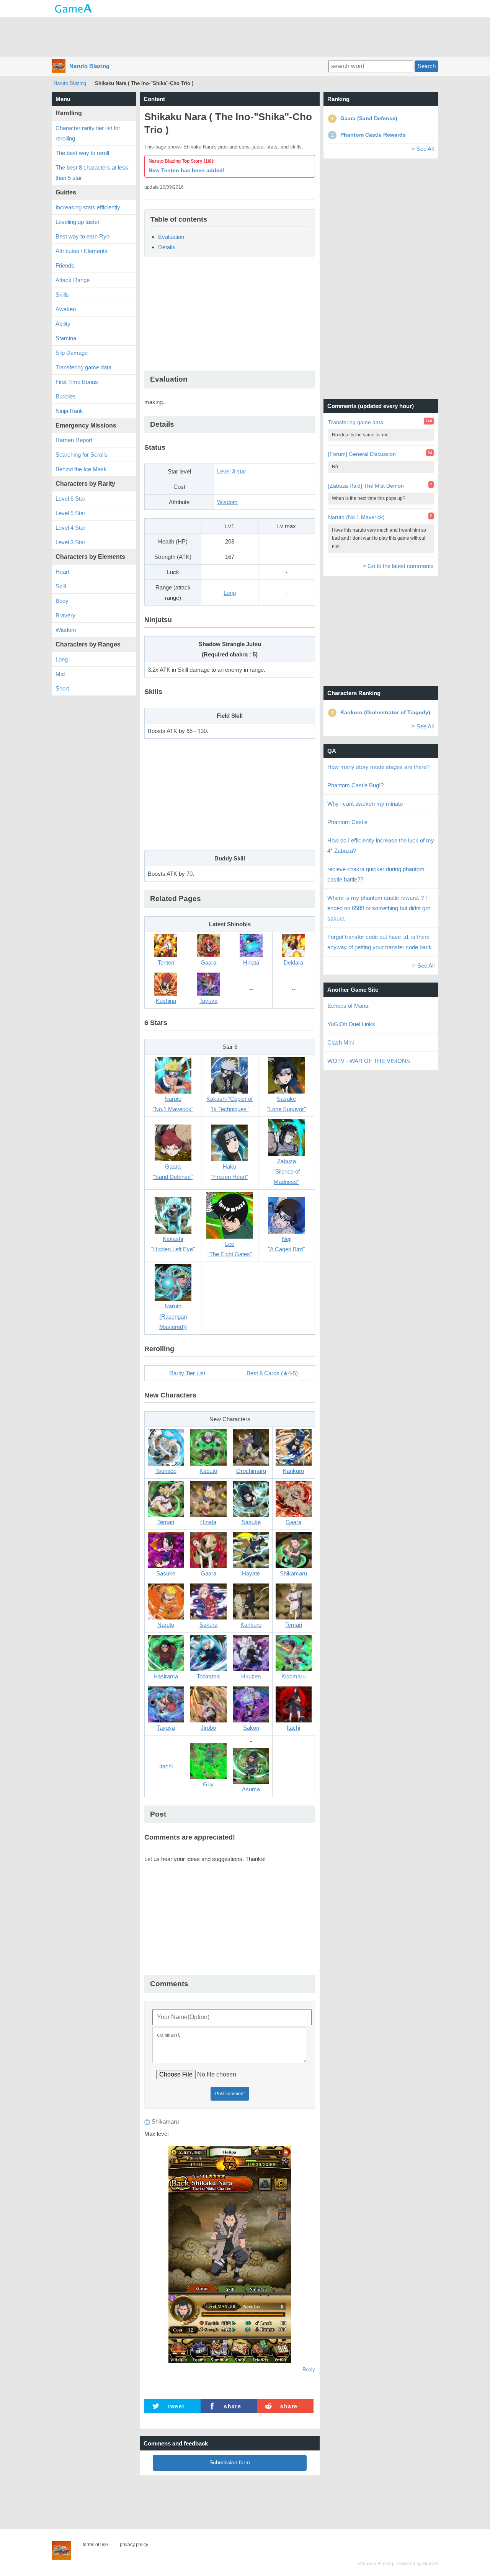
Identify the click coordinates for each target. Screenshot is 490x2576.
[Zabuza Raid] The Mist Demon (366, 486)
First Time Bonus (77, 382)
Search (427, 66)
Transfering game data (83, 367)
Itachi (166, 1766)
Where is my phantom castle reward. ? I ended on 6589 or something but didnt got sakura (379, 908)
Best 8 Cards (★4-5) (272, 1373)
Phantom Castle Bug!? (355, 785)
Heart (62, 572)
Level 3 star (232, 471)
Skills (62, 295)
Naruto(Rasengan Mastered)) (173, 1317)
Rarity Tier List (187, 1373)
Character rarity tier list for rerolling (88, 133)
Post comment (230, 2094)
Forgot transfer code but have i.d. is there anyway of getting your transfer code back (380, 942)
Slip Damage (72, 353)
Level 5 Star (70, 513)
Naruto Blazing (89, 66)
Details (167, 247)
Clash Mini (341, 1042)
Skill (61, 586)
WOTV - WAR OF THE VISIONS (369, 1061)
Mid (60, 674)
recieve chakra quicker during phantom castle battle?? (376, 874)
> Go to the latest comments (398, 566)
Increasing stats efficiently (88, 207)
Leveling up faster (78, 222)
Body (62, 601)
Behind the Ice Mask (81, 469)
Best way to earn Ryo (82, 236)
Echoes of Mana (348, 1006)
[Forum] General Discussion (362, 454)
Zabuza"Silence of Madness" (287, 1171)
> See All (423, 149)
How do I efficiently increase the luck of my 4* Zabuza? (381, 846)
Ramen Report (74, 440)
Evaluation (171, 237)
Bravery (65, 615)
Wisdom (227, 502)
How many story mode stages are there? (378, 767)
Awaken (66, 309)
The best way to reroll (82, 153)
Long (230, 593)
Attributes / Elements (82, 251)
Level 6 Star (70, 499)
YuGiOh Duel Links (351, 1024)
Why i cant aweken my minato (365, 804)
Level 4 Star (70, 528)
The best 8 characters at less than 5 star (92, 173)
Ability (63, 324)
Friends (65, 265)
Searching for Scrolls (82, 455)
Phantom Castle (347, 822)
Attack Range (73, 280)
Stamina (66, 338)
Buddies (66, 396)
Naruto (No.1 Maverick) (356, 517)
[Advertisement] (245, 36)
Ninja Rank (69, 411)
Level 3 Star (70, 542)
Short (62, 688)
